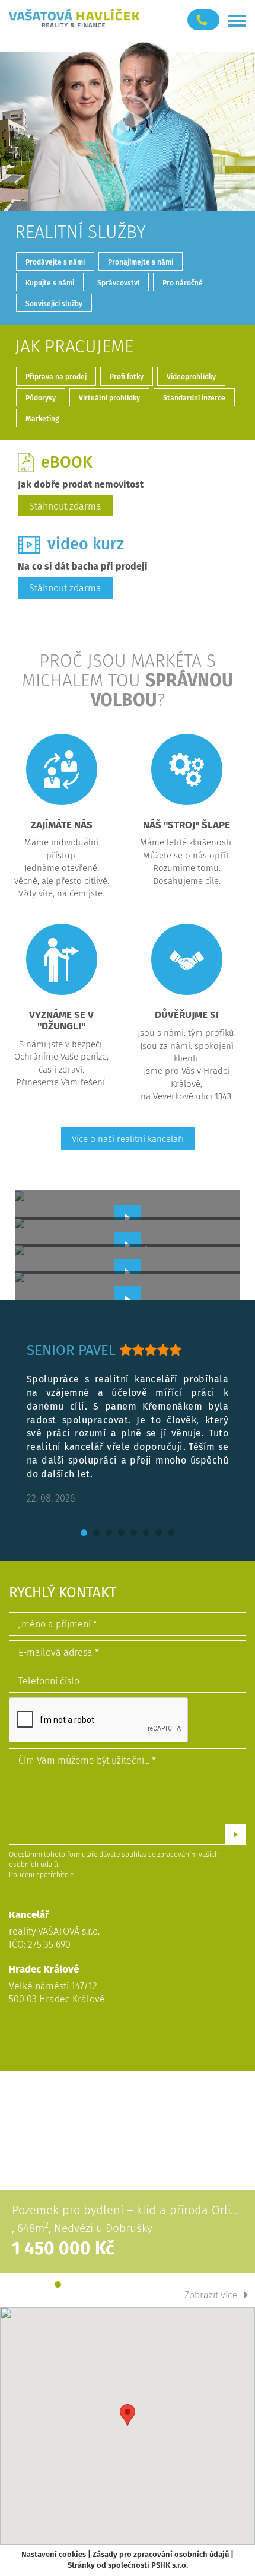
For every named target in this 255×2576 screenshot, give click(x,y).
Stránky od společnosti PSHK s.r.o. (128, 2565)
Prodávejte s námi (55, 262)
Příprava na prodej (56, 377)
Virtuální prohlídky (109, 398)
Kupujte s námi (50, 283)
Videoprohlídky (191, 377)
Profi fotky (127, 377)
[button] (128, 2415)
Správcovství (118, 283)
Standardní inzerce (194, 398)
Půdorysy (41, 398)
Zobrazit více (211, 2295)
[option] (128, 1424)
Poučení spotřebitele (41, 1875)
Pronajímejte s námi (141, 262)
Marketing (42, 419)
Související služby (54, 304)
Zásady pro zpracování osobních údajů (161, 2554)
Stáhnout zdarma (65, 506)
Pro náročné (183, 283)
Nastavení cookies (54, 2554)
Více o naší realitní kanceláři (128, 1139)
